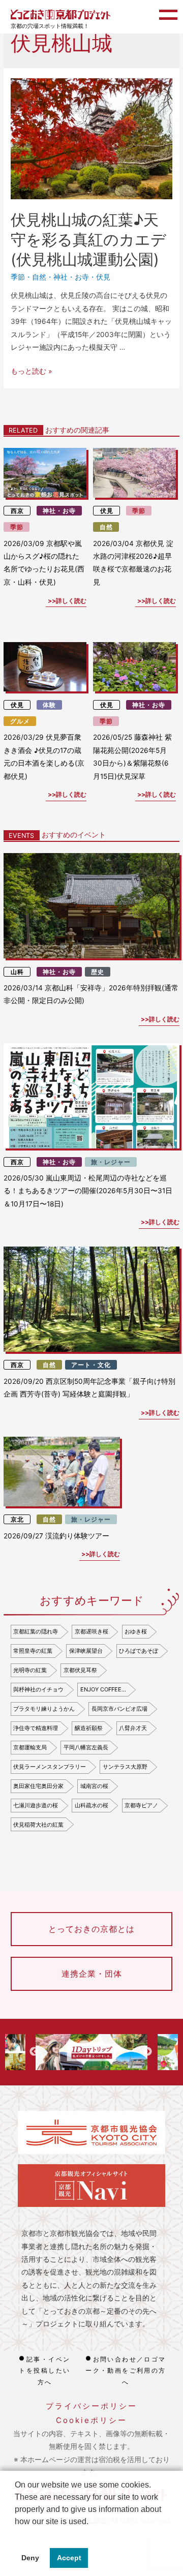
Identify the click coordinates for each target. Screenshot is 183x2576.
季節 (18, 277)
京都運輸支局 (30, 1747)
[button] (16, 2534)
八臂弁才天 (133, 1728)
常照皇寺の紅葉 (33, 1651)
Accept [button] (69, 2558)
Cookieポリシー (91, 2420)
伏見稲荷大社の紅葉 (38, 1825)
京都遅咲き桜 (91, 1631)
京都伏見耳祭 (80, 1670)
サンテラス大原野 (125, 1767)
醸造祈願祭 (89, 1728)
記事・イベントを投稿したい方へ (44, 2371)
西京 (17, 511)
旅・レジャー (111, 1162)
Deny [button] (30, 2558)
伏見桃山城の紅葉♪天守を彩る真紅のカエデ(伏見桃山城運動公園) (88, 239)
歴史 (98, 972)
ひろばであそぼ (139, 1651)
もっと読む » (31, 371)
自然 (39, 277)
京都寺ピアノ (141, 1805)
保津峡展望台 (86, 1651)
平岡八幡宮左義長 (86, 1747)
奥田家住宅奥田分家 (38, 1786)
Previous (34, 2052)
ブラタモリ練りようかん (44, 1709)
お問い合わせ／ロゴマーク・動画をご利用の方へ (126, 2371)
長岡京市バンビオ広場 (119, 1709)
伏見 (103, 277)
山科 (17, 972)
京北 (17, 1519)
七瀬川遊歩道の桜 (36, 1805)
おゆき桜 (136, 1631)
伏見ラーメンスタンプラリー (50, 1767)
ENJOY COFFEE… (103, 1689)
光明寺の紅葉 (30, 1670)
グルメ (20, 721)
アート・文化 (91, 1365)
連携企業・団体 (92, 1974)
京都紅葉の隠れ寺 (36, 1631)
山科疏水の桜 (91, 1805)
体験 (49, 705)
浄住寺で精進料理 (36, 1728)
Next (147, 2052)
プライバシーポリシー (91, 2406)
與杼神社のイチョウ (38, 1689)
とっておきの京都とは (91, 1929)
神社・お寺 (71, 277)
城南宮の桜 (94, 1786)
